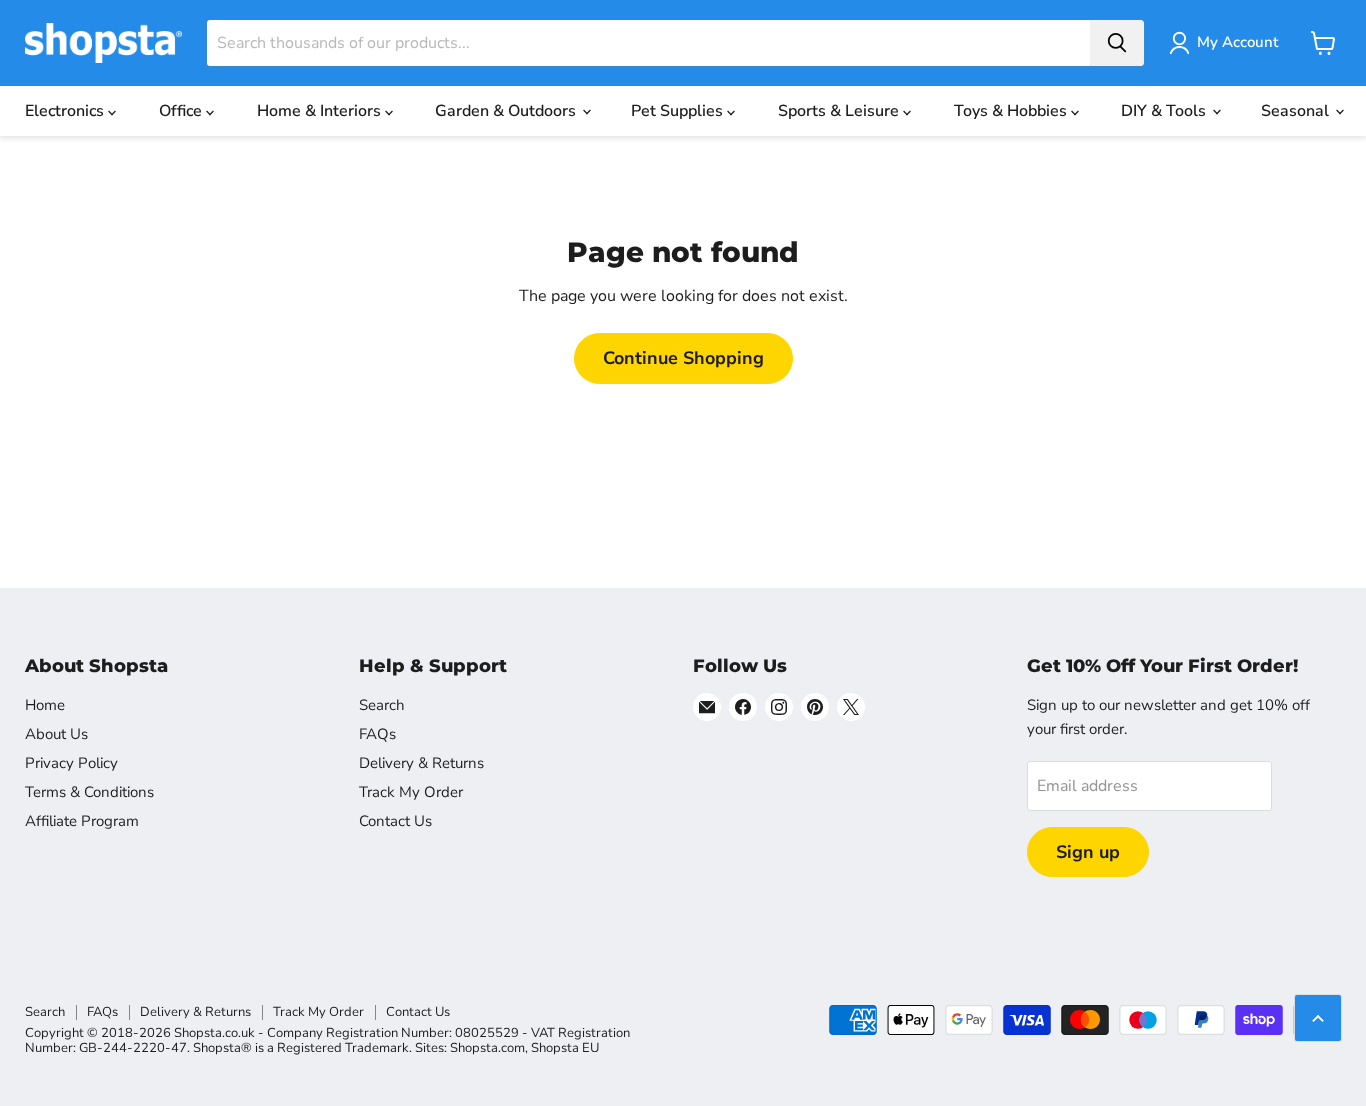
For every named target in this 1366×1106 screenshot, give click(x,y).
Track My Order (411, 792)
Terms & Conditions (89, 792)
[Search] (1117, 43)
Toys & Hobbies (1012, 111)
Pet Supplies (679, 111)
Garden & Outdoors (507, 111)
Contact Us (395, 821)
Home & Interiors (321, 111)
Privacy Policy (71, 763)
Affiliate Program (82, 821)
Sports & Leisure (840, 111)
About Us (56, 734)
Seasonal (1297, 111)
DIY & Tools (1165, 111)
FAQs (377, 734)
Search (382, 705)
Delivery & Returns (421, 763)
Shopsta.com (487, 1048)
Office (182, 111)
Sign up (1088, 852)
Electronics (66, 111)
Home (45, 705)
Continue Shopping (683, 358)
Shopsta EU (565, 1048)
